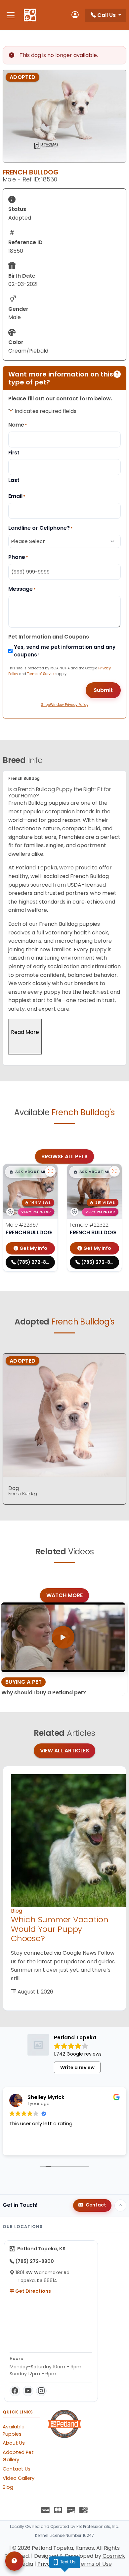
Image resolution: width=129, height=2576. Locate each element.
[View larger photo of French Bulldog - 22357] (50, 1171)
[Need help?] (14, 2561)
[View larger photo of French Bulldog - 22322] (114, 1171)
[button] (28, 1172)
